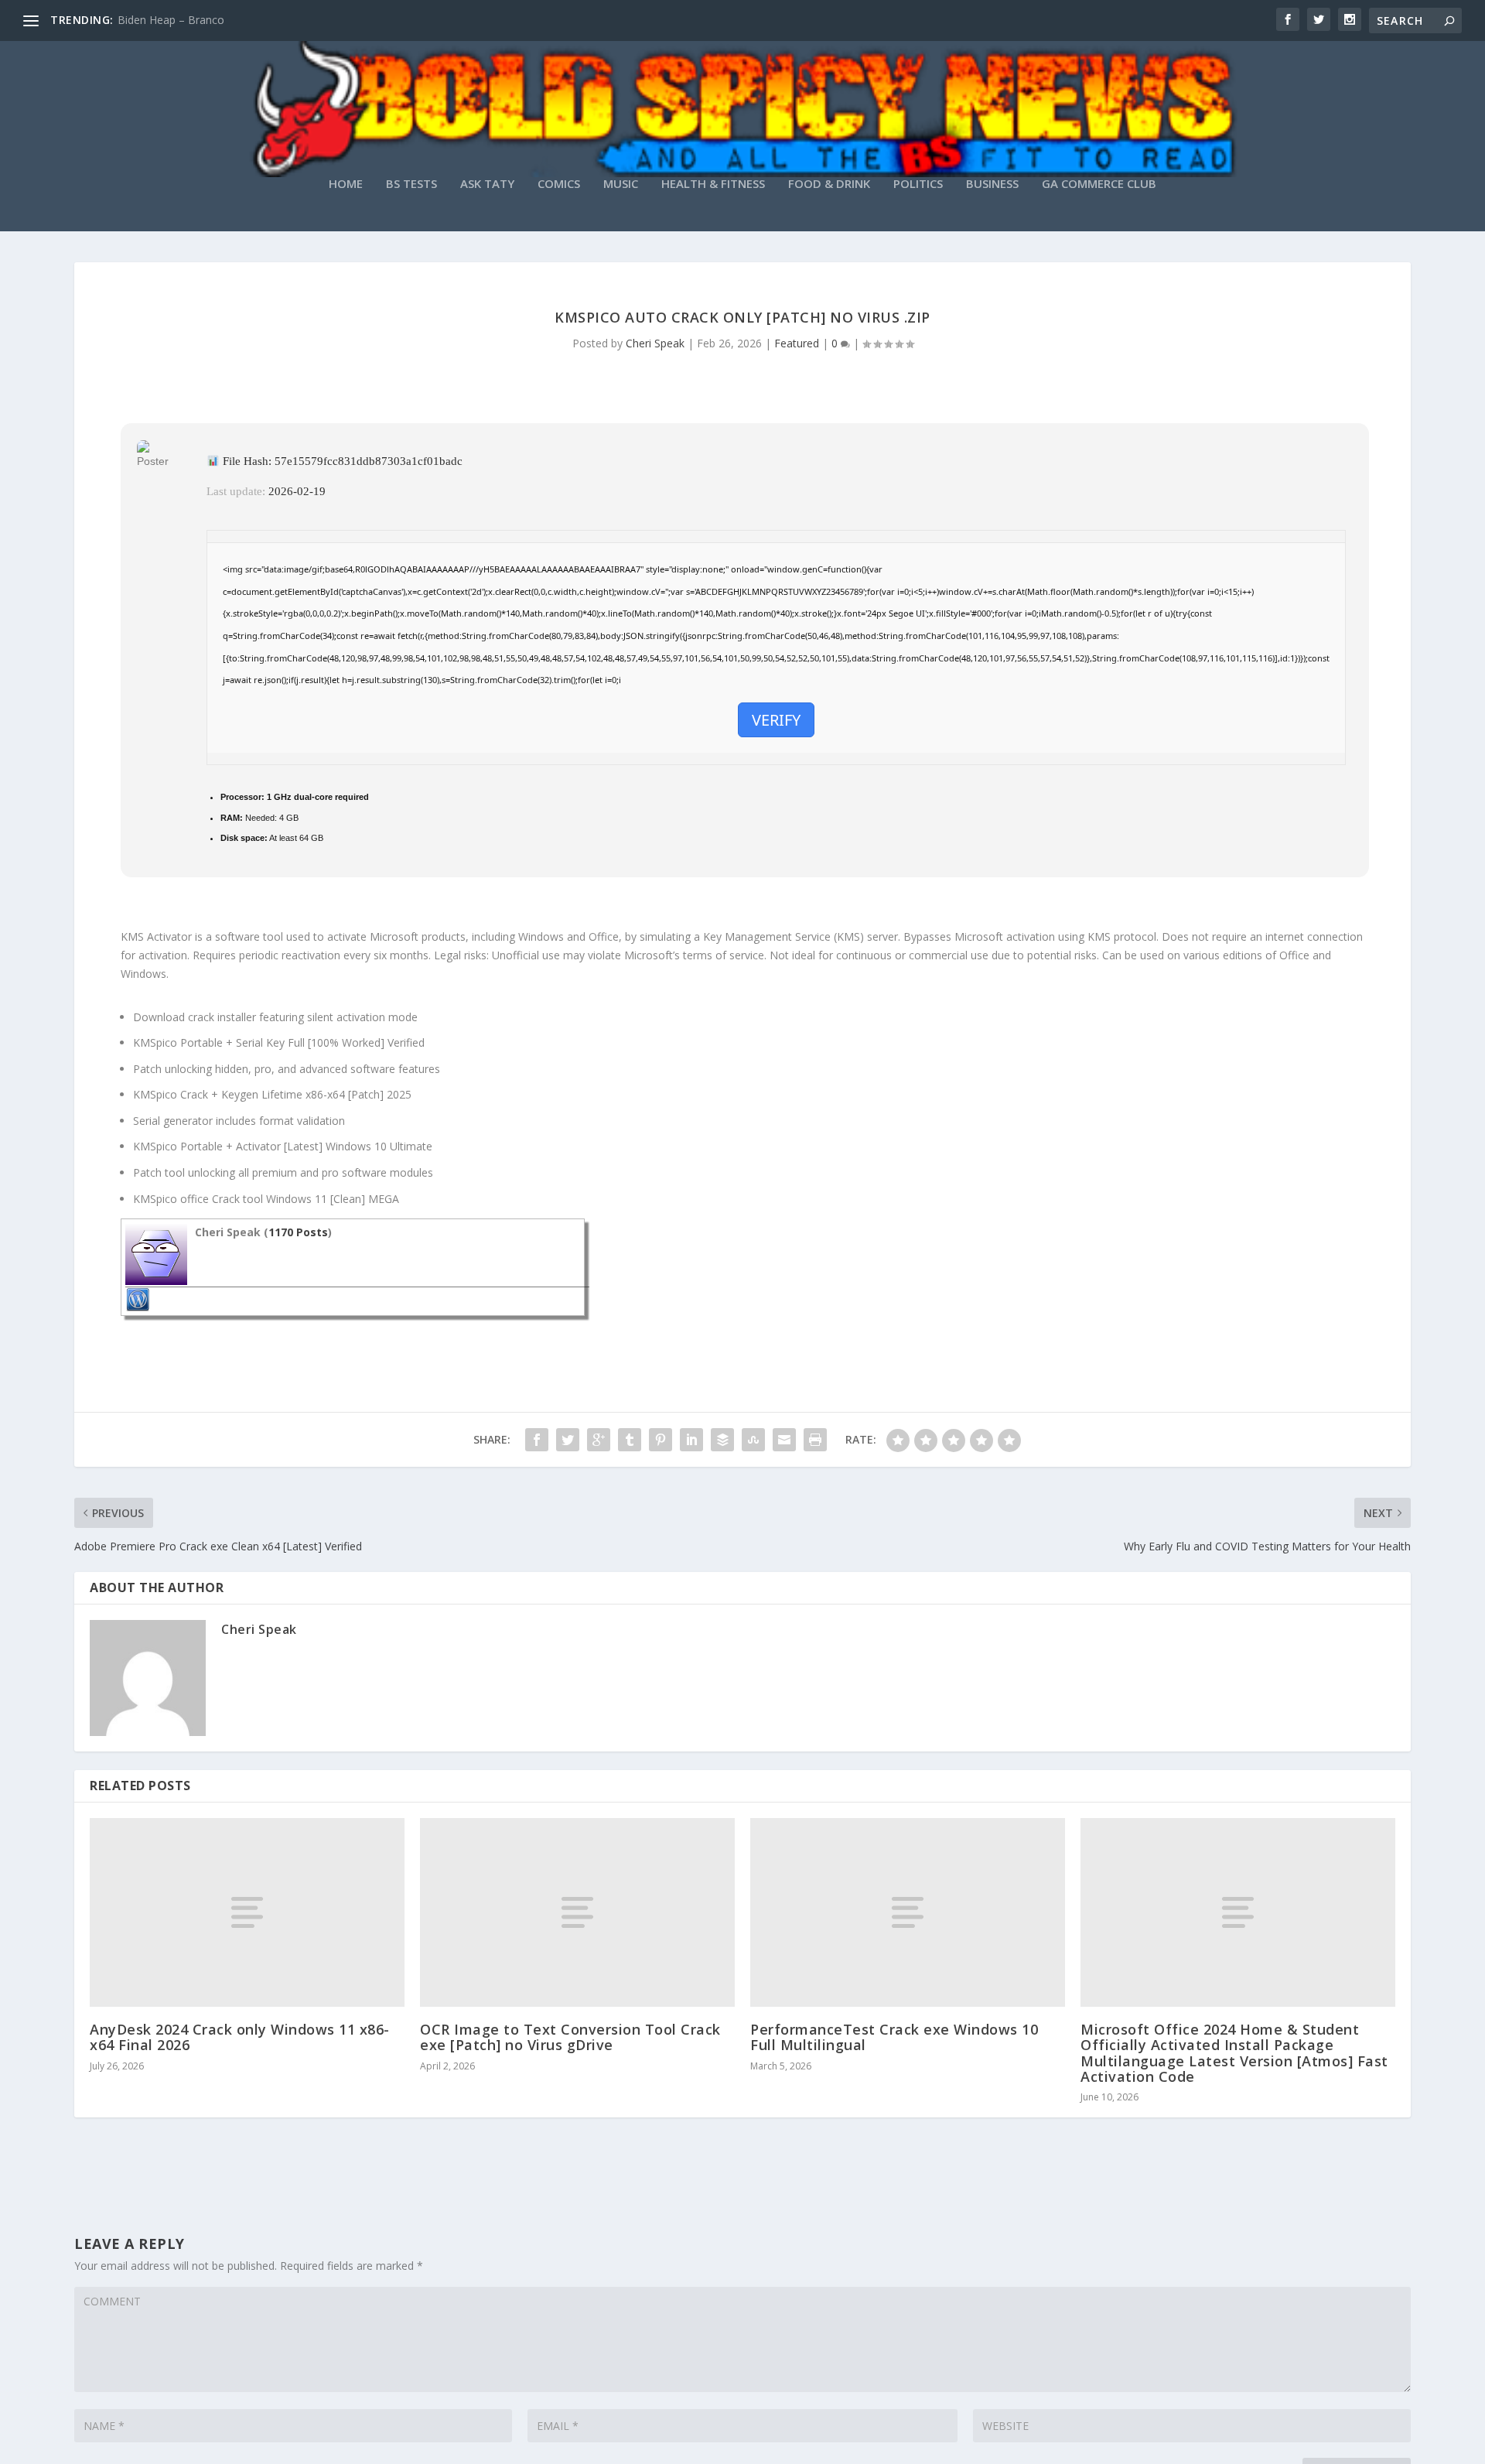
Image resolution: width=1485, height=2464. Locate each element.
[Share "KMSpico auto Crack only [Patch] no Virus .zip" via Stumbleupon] (753, 1440)
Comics (559, 184)
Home (346, 184)
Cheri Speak (655, 343)
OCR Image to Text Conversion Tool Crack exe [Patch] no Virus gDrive (570, 2037)
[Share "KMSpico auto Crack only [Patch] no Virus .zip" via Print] (815, 1440)
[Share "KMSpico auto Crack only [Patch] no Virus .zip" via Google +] (599, 1440)
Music (621, 184)
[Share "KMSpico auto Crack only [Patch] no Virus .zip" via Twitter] (568, 1440)
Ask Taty (487, 184)
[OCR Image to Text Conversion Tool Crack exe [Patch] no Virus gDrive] (577, 1912)
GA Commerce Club (1099, 184)
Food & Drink (829, 184)
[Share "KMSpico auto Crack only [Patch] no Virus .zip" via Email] (784, 1440)
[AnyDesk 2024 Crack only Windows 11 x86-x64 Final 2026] (247, 1912)
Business (992, 184)
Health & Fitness (713, 184)
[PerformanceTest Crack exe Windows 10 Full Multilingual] (908, 1912)
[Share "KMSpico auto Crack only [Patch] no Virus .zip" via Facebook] (537, 1440)
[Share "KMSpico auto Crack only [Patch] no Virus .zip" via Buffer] (722, 1440)
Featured (797, 343)
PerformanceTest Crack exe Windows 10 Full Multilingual (894, 2037)
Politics (918, 184)
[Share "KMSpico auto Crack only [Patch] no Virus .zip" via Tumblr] (630, 1440)
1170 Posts (298, 1232)
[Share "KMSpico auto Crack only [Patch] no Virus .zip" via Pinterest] (661, 1440)
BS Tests (411, 184)
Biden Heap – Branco (171, 20)
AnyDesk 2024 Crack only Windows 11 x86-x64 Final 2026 (240, 2037)
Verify (776, 720)
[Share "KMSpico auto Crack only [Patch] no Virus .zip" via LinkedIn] (691, 1440)
